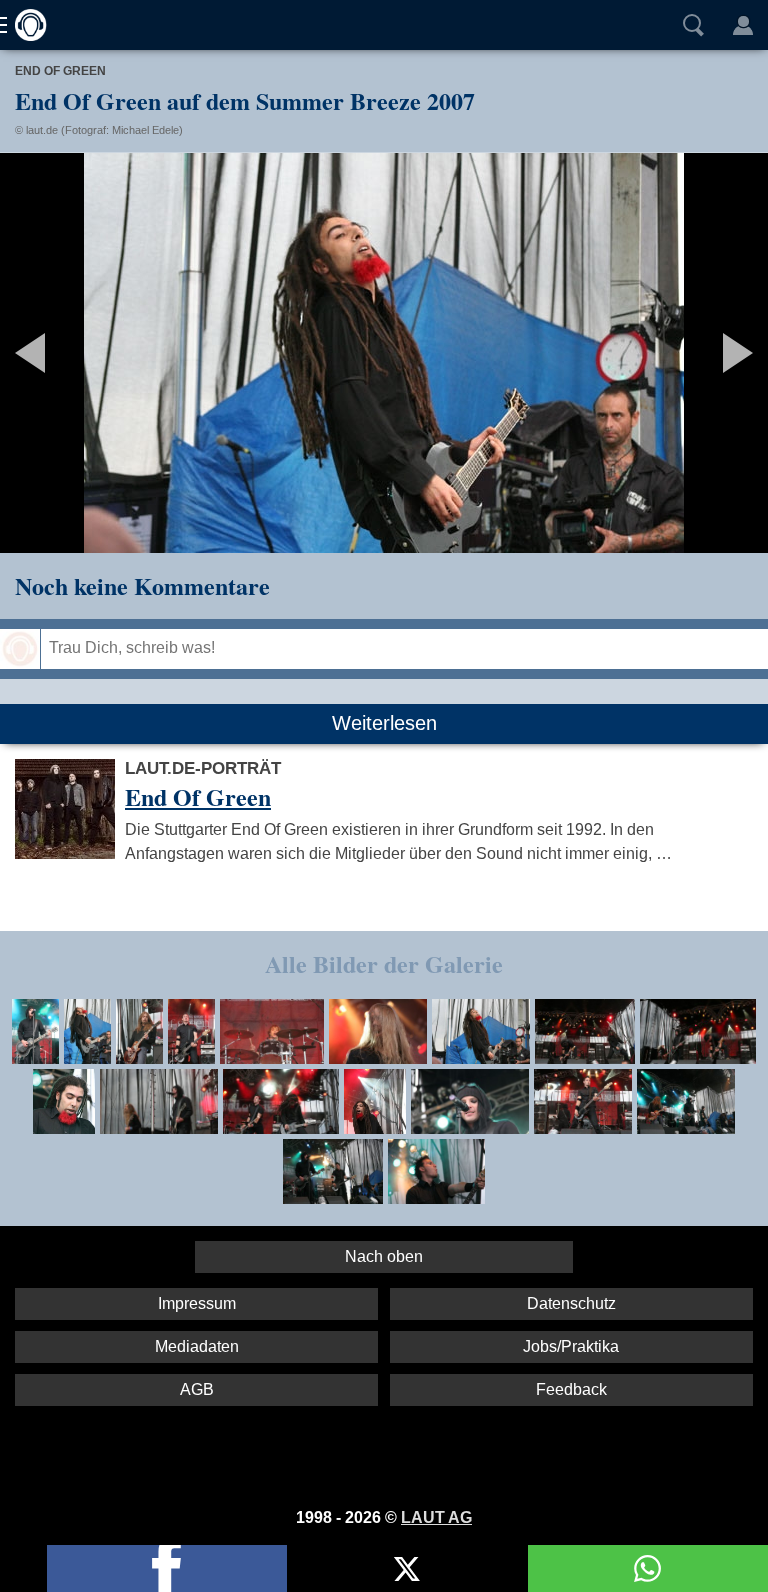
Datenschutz (571, 1303)
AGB (197, 1389)
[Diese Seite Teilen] (167, 1568)
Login (743, 25)
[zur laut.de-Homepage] (25, 25)
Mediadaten (197, 1346)
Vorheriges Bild (126, 353)
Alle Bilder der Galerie (384, 963)
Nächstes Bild (384, 353)
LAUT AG (436, 1517)
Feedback (571, 1389)
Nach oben (384, 1256)
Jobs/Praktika (571, 1346)
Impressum (197, 1303)
